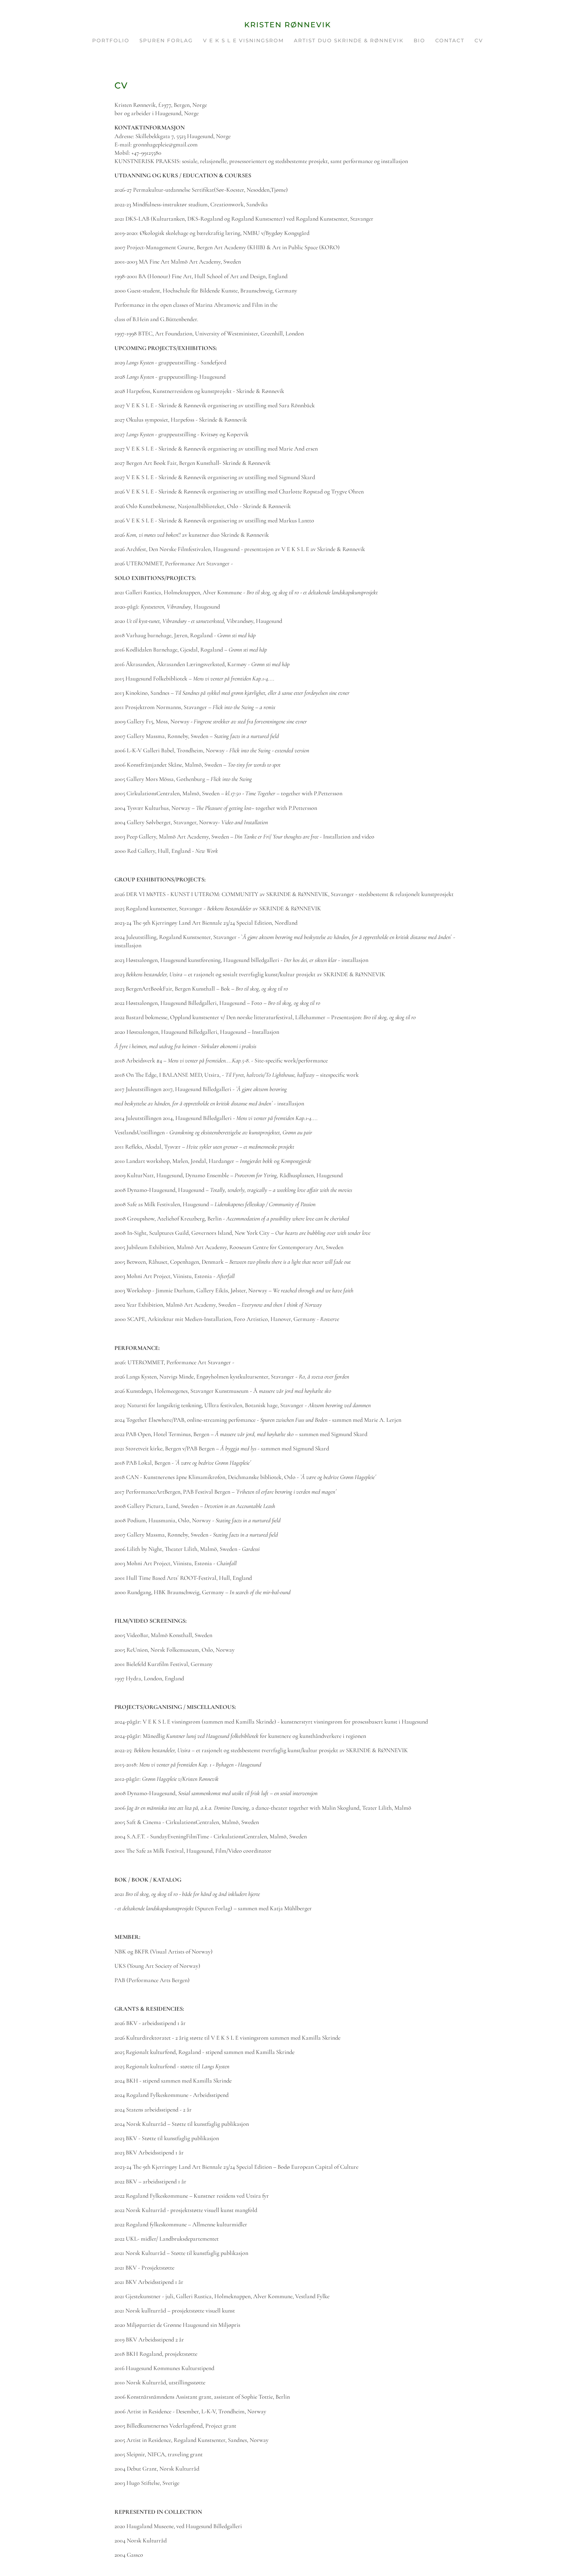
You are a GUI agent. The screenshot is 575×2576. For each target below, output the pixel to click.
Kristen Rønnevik (288, 25)
